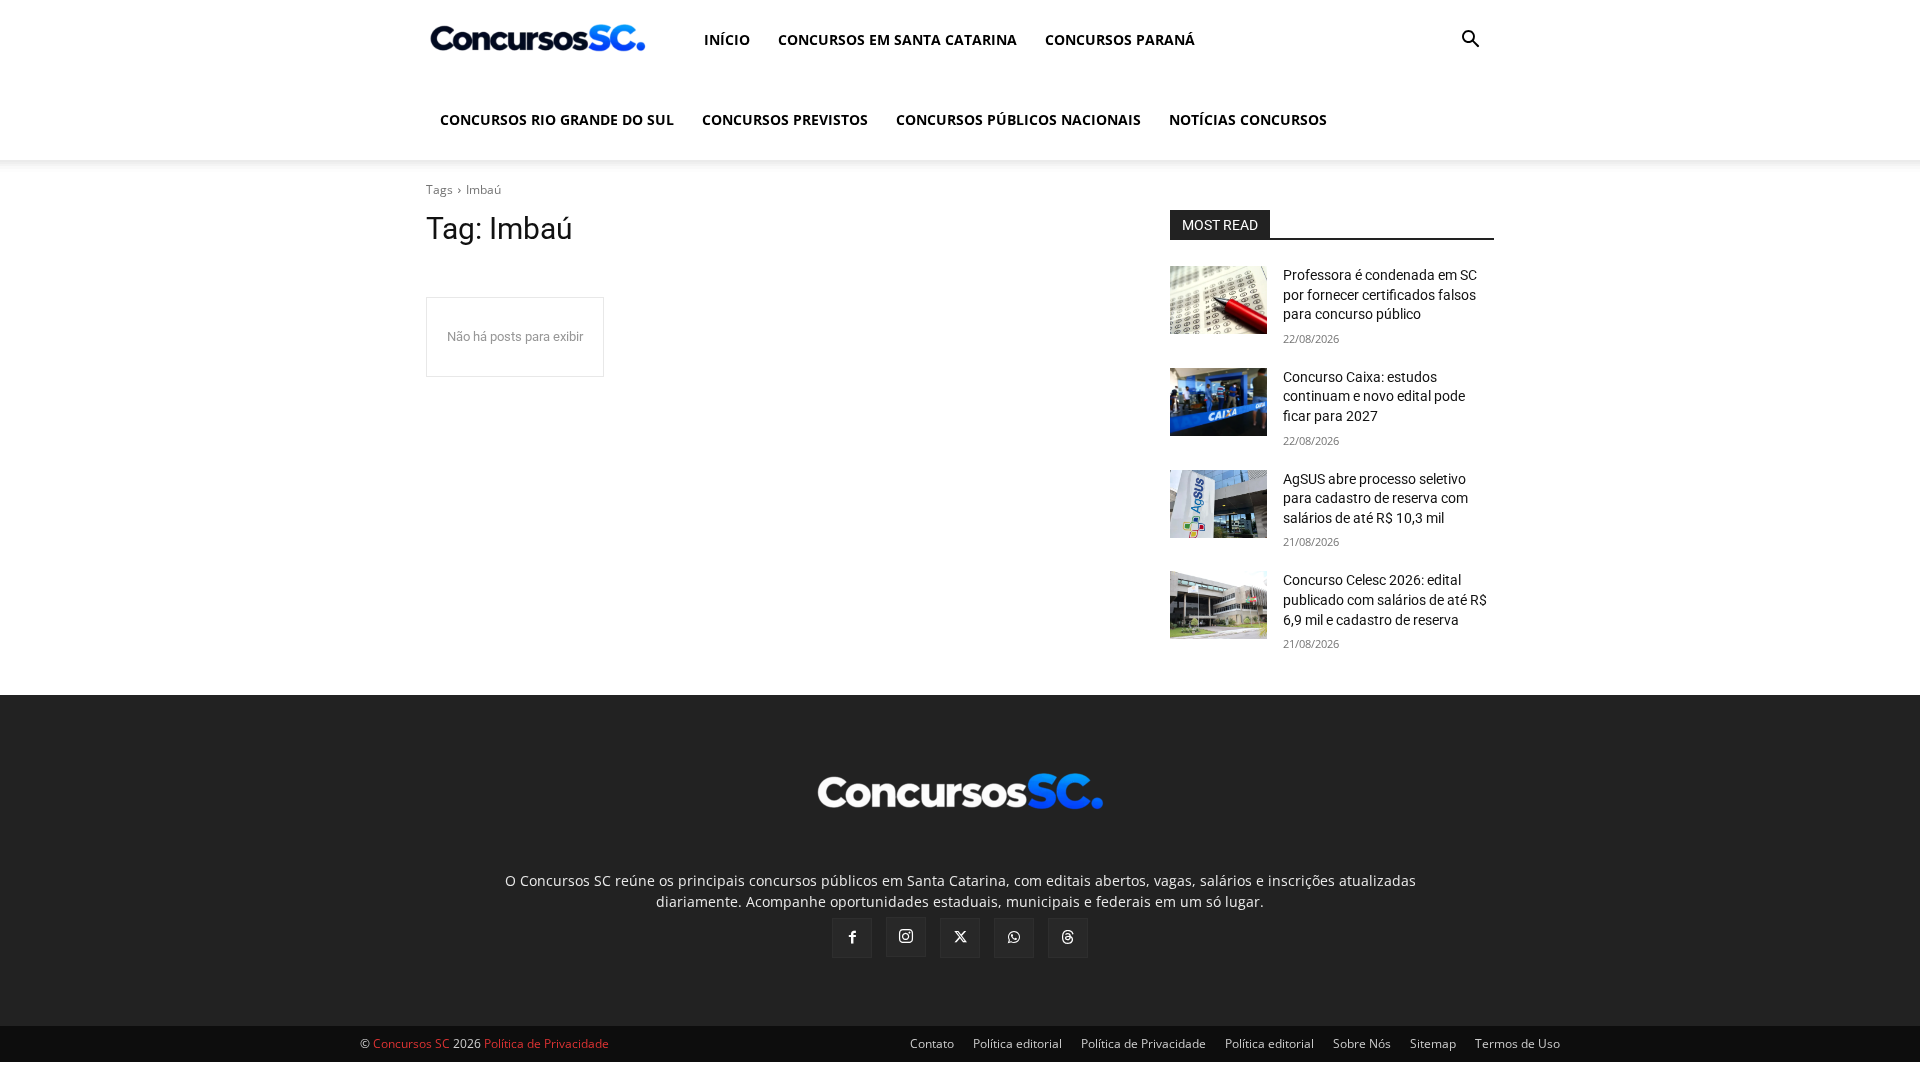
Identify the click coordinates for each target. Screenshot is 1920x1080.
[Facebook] (852, 938)
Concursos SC (411, 1043)
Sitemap (1433, 1043)
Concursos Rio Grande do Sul (557, 119)
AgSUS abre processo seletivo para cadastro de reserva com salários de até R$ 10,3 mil (1375, 498)
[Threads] (1068, 938)
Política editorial (1017, 1043)
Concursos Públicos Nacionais (1018, 119)
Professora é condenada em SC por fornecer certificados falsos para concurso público (1380, 294)
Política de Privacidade (1143, 1043)
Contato (932, 1043)
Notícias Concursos (1248, 119)
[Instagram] (906, 937)
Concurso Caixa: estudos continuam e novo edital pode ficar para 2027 (1374, 396)
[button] (1470, 41)
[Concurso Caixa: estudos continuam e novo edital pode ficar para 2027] (1218, 402)
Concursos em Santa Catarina (897, 39)
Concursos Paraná (1120, 39)
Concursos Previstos (785, 119)
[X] (960, 938)
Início (727, 39)
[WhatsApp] (1014, 938)
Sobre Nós (1362, 1043)
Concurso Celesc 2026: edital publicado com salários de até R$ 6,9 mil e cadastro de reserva (1385, 599)
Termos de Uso (1517, 1043)
